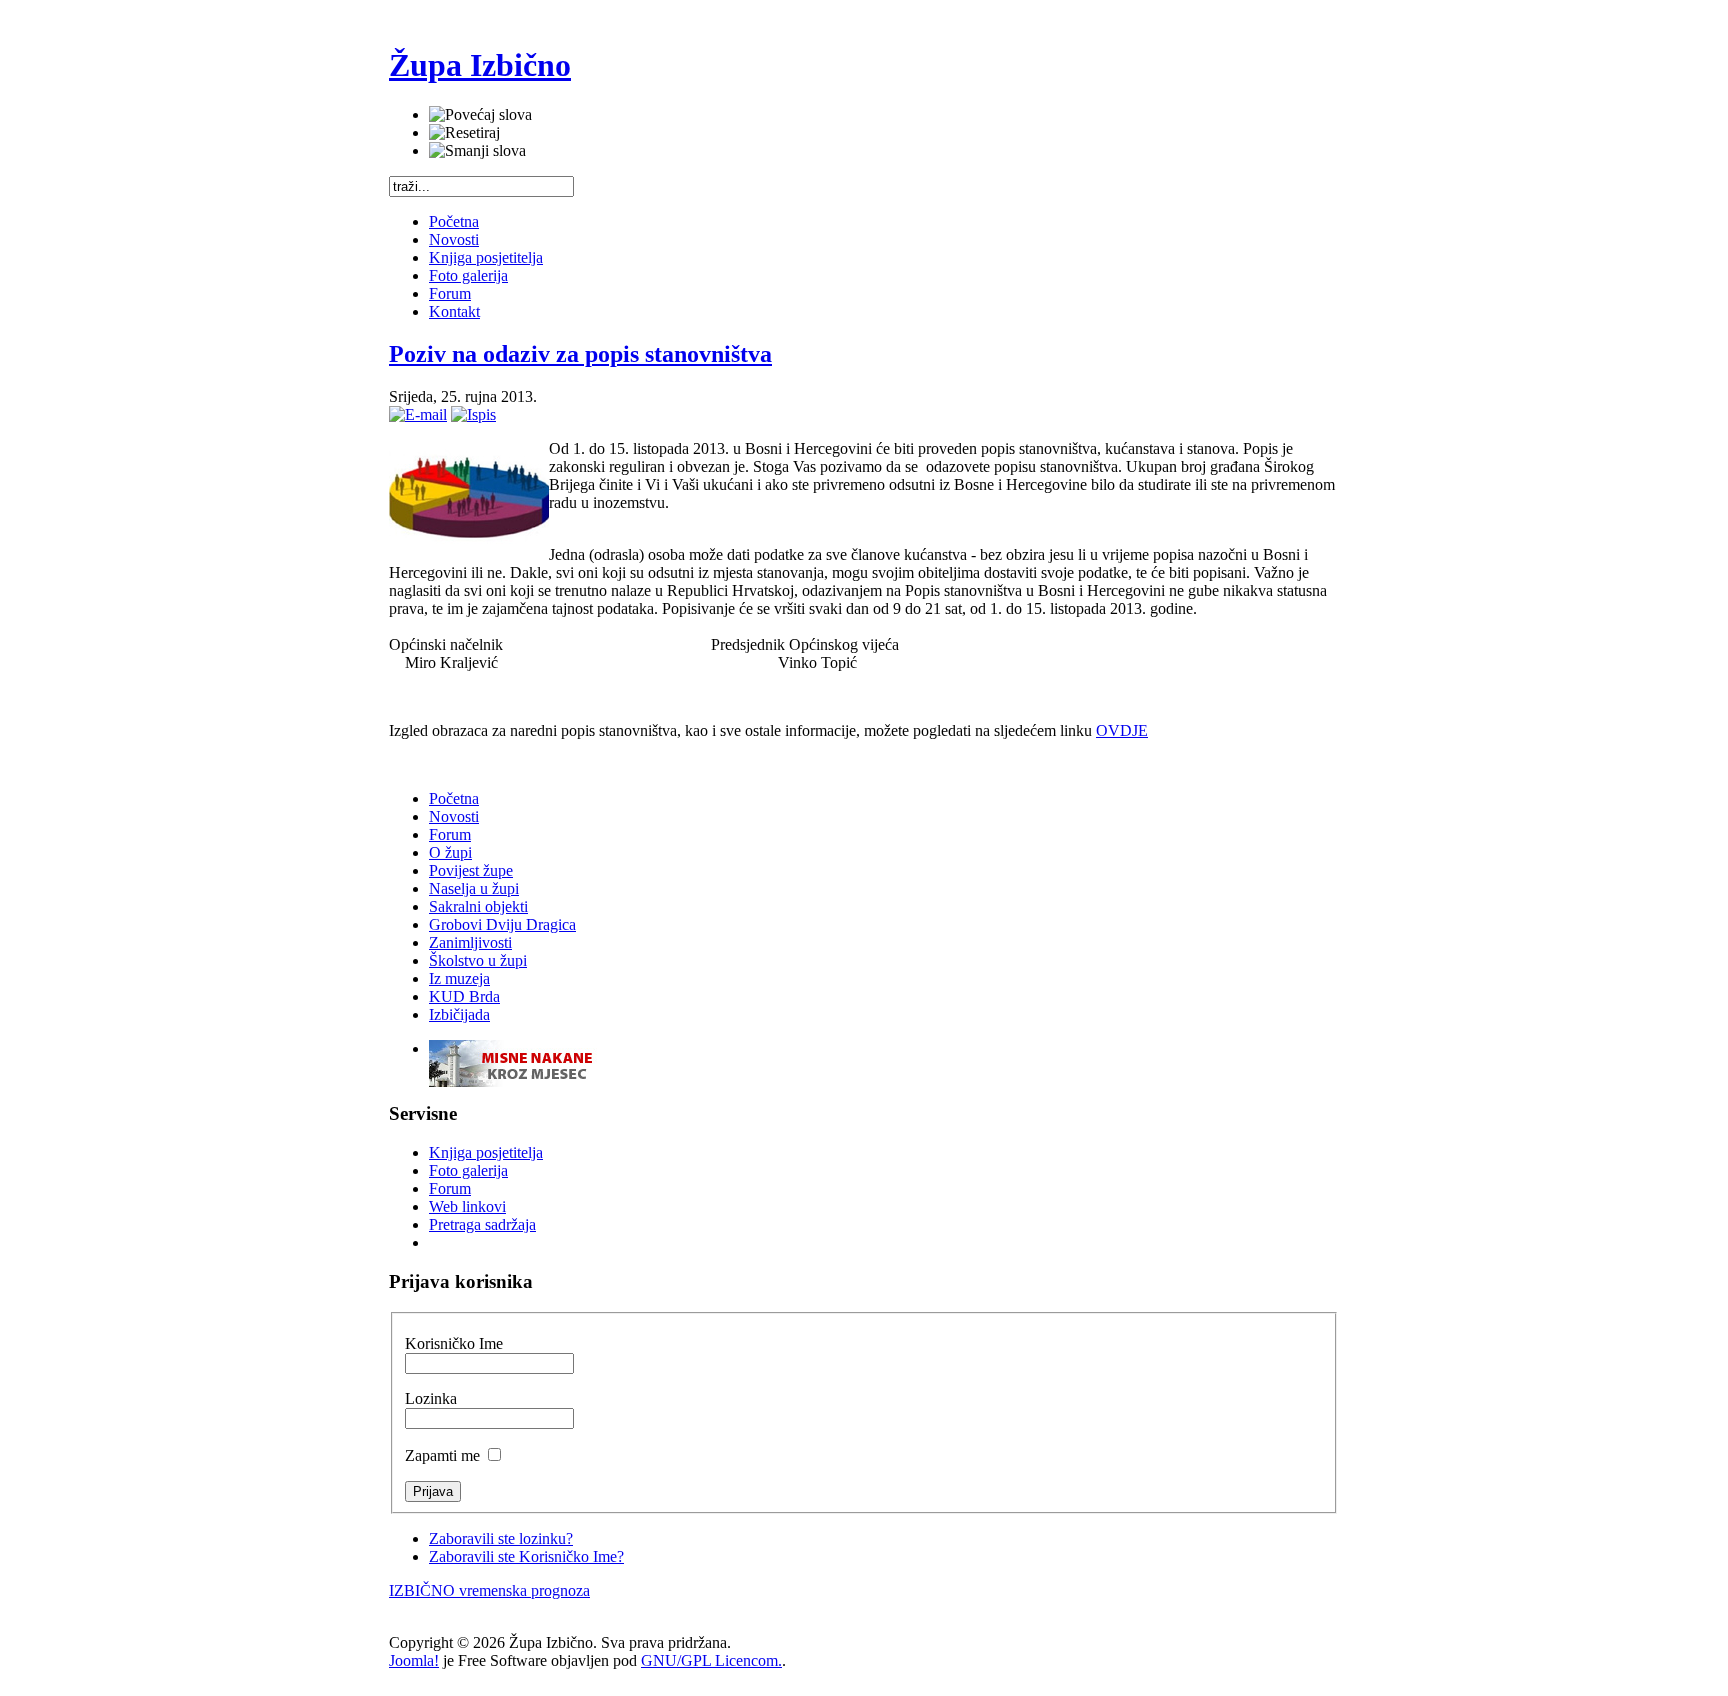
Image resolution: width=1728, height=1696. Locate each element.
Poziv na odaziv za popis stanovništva (580, 354)
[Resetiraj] (464, 133)
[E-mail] (418, 414)
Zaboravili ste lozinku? (501, 1538)
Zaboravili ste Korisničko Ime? (526, 1556)
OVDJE (1122, 730)
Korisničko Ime (454, 1343)
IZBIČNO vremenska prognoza (489, 1590)
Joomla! (414, 1660)
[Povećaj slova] (480, 115)
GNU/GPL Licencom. (711, 1660)
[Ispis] (473, 414)
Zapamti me (444, 1455)
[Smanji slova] (477, 151)
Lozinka (431, 1398)
